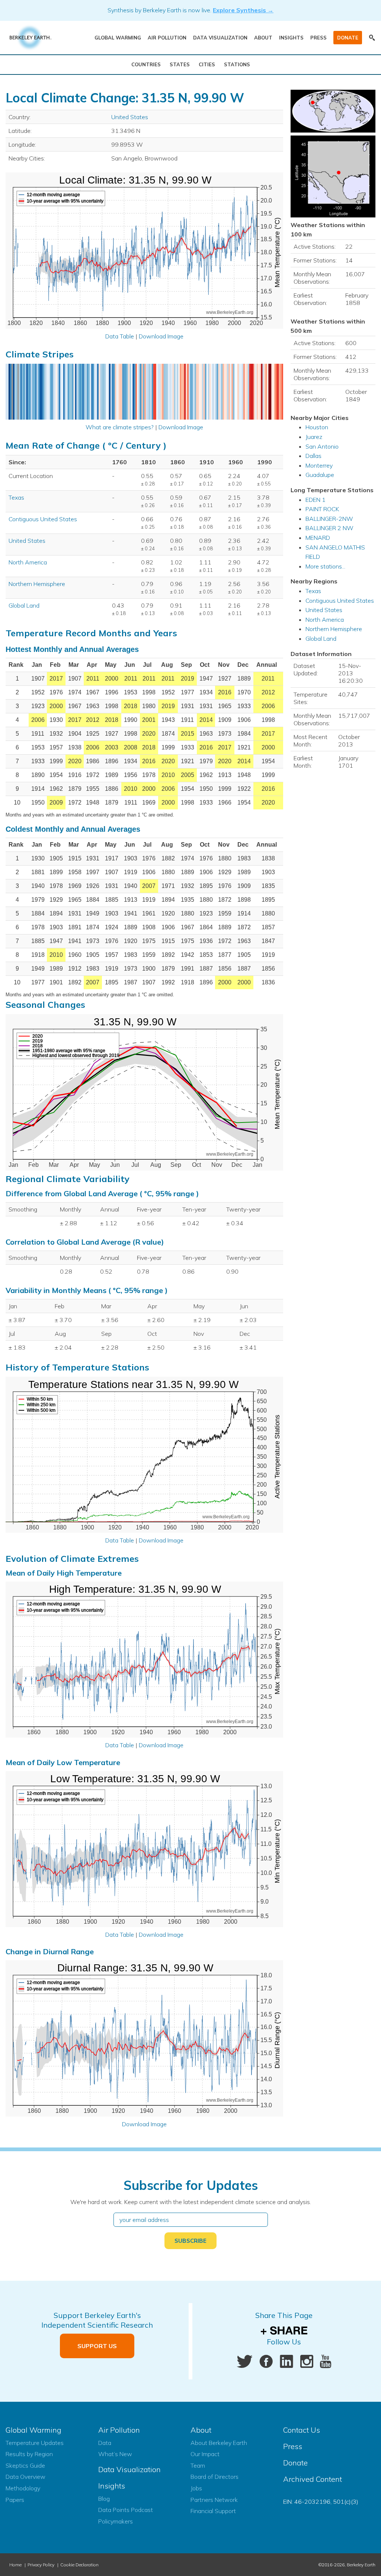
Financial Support (213, 2511)
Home (15, 2565)
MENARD (318, 538)
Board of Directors (214, 2477)
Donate (348, 38)
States (180, 64)
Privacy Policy (41, 2565)
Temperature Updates (35, 2443)
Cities (207, 64)
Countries (146, 64)
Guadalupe (320, 475)
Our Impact (205, 2454)
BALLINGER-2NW (329, 519)
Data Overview (25, 2477)
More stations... (325, 566)
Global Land (24, 605)
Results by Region (29, 2454)
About (263, 38)
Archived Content (313, 2479)
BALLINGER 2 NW (329, 528)
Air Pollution (167, 38)
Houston (317, 427)
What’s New (115, 2454)
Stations (237, 64)
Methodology (23, 2488)
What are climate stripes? (120, 427)
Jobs (196, 2488)
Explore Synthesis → (243, 10)
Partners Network (214, 2500)
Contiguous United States (43, 519)
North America (28, 562)
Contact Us (302, 2430)
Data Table (120, 336)
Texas (16, 497)
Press (318, 38)
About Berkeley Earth (219, 2443)
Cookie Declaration (79, 2565)
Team (198, 2465)
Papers (15, 2500)
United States (130, 117)
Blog (104, 2499)
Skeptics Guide (25, 2465)
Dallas (313, 456)
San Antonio (322, 446)
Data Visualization (220, 38)
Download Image (161, 336)
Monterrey (319, 465)
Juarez (314, 437)
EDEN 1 (316, 500)
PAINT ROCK (322, 509)
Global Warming (118, 38)
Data (105, 2443)
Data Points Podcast (126, 2510)
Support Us (97, 2346)
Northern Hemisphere (37, 584)
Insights (291, 38)
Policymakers (116, 2521)
